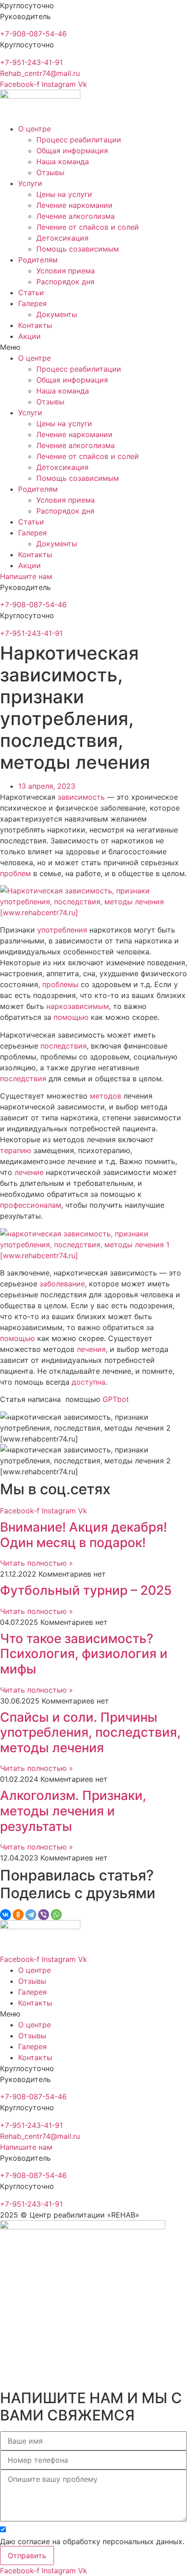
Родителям (38, 260)
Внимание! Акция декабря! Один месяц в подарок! (84, 1535)
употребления (62, 930)
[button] (93, 347)
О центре (34, 129)
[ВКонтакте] (5, 1915)
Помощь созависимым (78, 249)
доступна (89, 1382)
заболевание (62, 1284)
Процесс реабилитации (79, 140)
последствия (64, 1046)
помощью (71, 1017)
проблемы (60, 984)
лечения (91, 1349)
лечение (29, 1172)
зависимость (81, 797)
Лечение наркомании (74, 205)
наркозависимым (78, 1006)
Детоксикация (62, 238)
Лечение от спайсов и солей (88, 227)
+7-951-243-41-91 (31, 62)
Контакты (35, 325)
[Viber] (44, 1915)
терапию (16, 1150)
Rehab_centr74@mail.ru (40, 73)
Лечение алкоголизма (76, 216)
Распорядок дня (65, 282)
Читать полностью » (37, 1563)
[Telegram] (31, 1915)
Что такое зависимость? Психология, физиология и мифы (84, 1654)
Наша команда (63, 161)
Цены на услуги (64, 194)
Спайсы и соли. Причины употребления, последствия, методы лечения (90, 1732)
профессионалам (31, 1205)
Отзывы (50, 172)
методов (106, 1096)
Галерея (32, 303)
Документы (57, 314)
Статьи (31, 292)
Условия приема (66, 271)
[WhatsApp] (56, 1915)
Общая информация (72, 151)
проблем (15, 873)
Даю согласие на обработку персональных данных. (92, 2541)
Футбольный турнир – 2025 (86, 1590)
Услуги (30, 183)
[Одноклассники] (18, 1915)
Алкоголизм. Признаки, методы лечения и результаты (73, 1811)
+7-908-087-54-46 (33, 34)
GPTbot (116, 1399)
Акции (30, 336)
